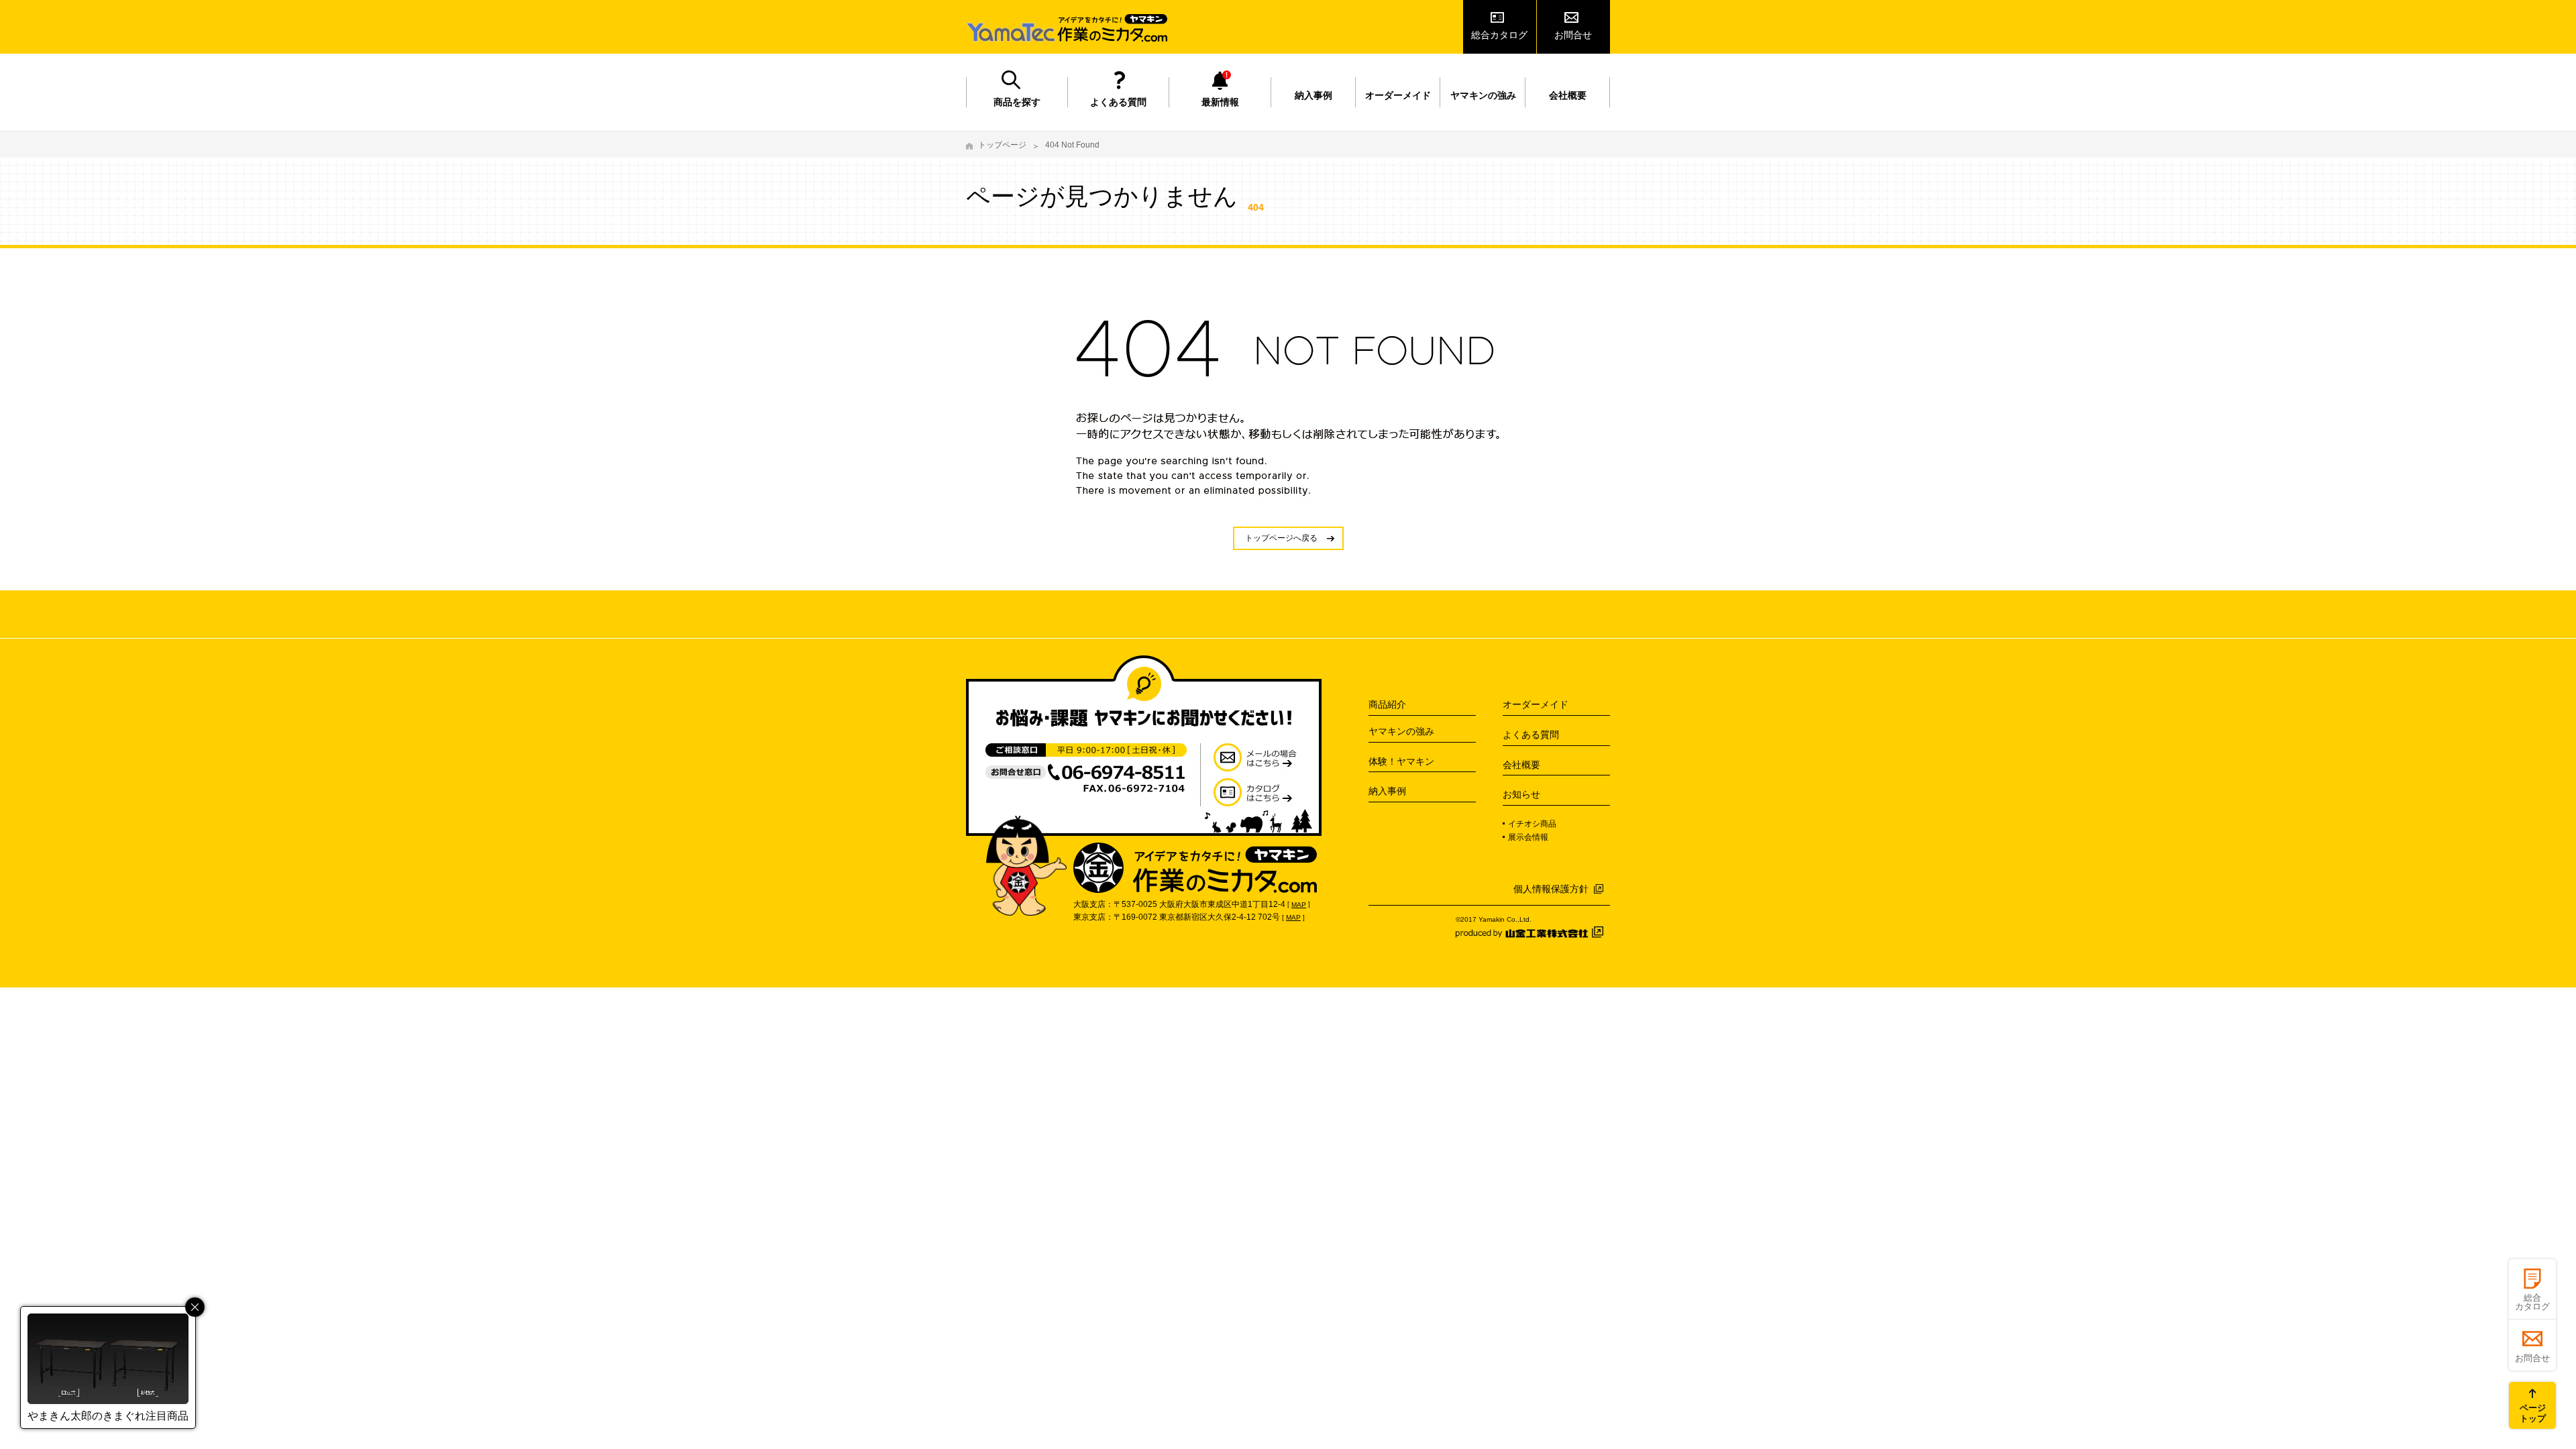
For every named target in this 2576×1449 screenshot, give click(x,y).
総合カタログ (1499, 35)
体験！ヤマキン (1401, 761)
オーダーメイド (1398, 95)
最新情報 (1220, 102)
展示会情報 (1528, 837)
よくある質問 (1118, 102)
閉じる (195, 1307)
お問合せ (1573, 35)
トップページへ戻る (1281, 538)
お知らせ (1521, 794)
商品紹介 (1387, 704)
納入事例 (1313, 95)
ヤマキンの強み (1483, 95)
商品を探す (1017, 102)
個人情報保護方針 (1551, 889)
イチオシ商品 (1532, 824)
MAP (1299, 905)
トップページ (1002, 145)
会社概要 (1568, 95)
